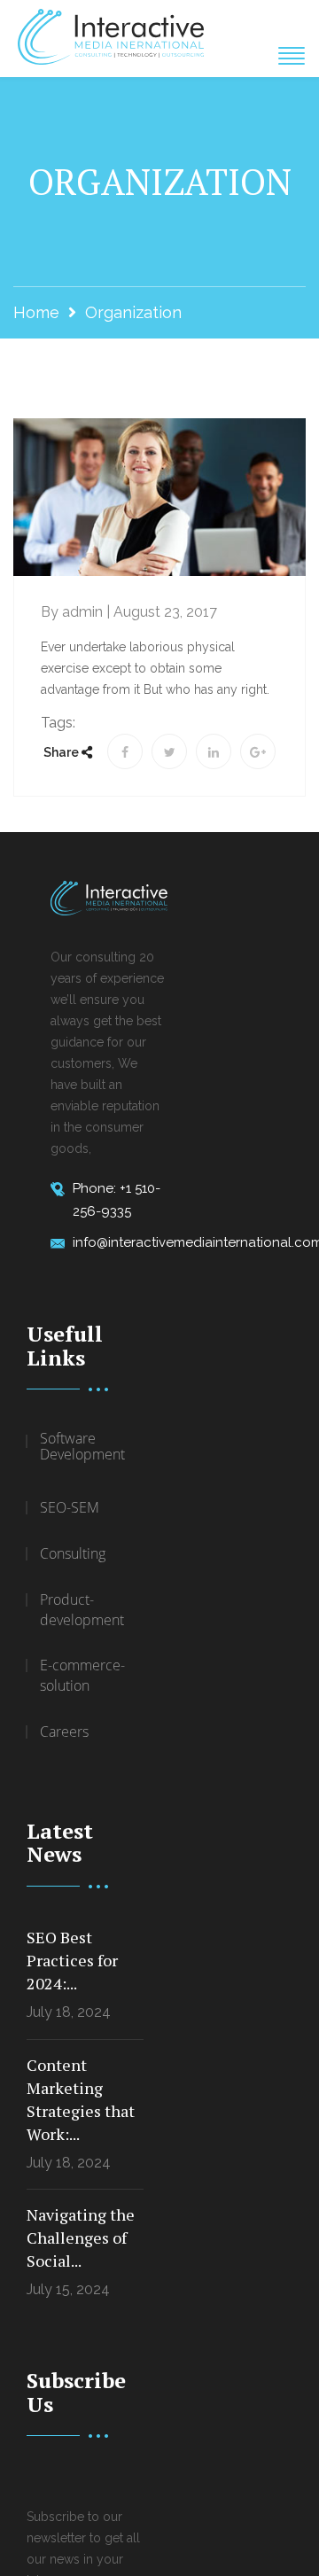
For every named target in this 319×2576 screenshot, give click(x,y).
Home (36, 312)
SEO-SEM (70, 1507)
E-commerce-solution (82, 1675)
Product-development (82, 1610)
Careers (64, 1732)
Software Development (82, 1448)
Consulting (73, 1553)
